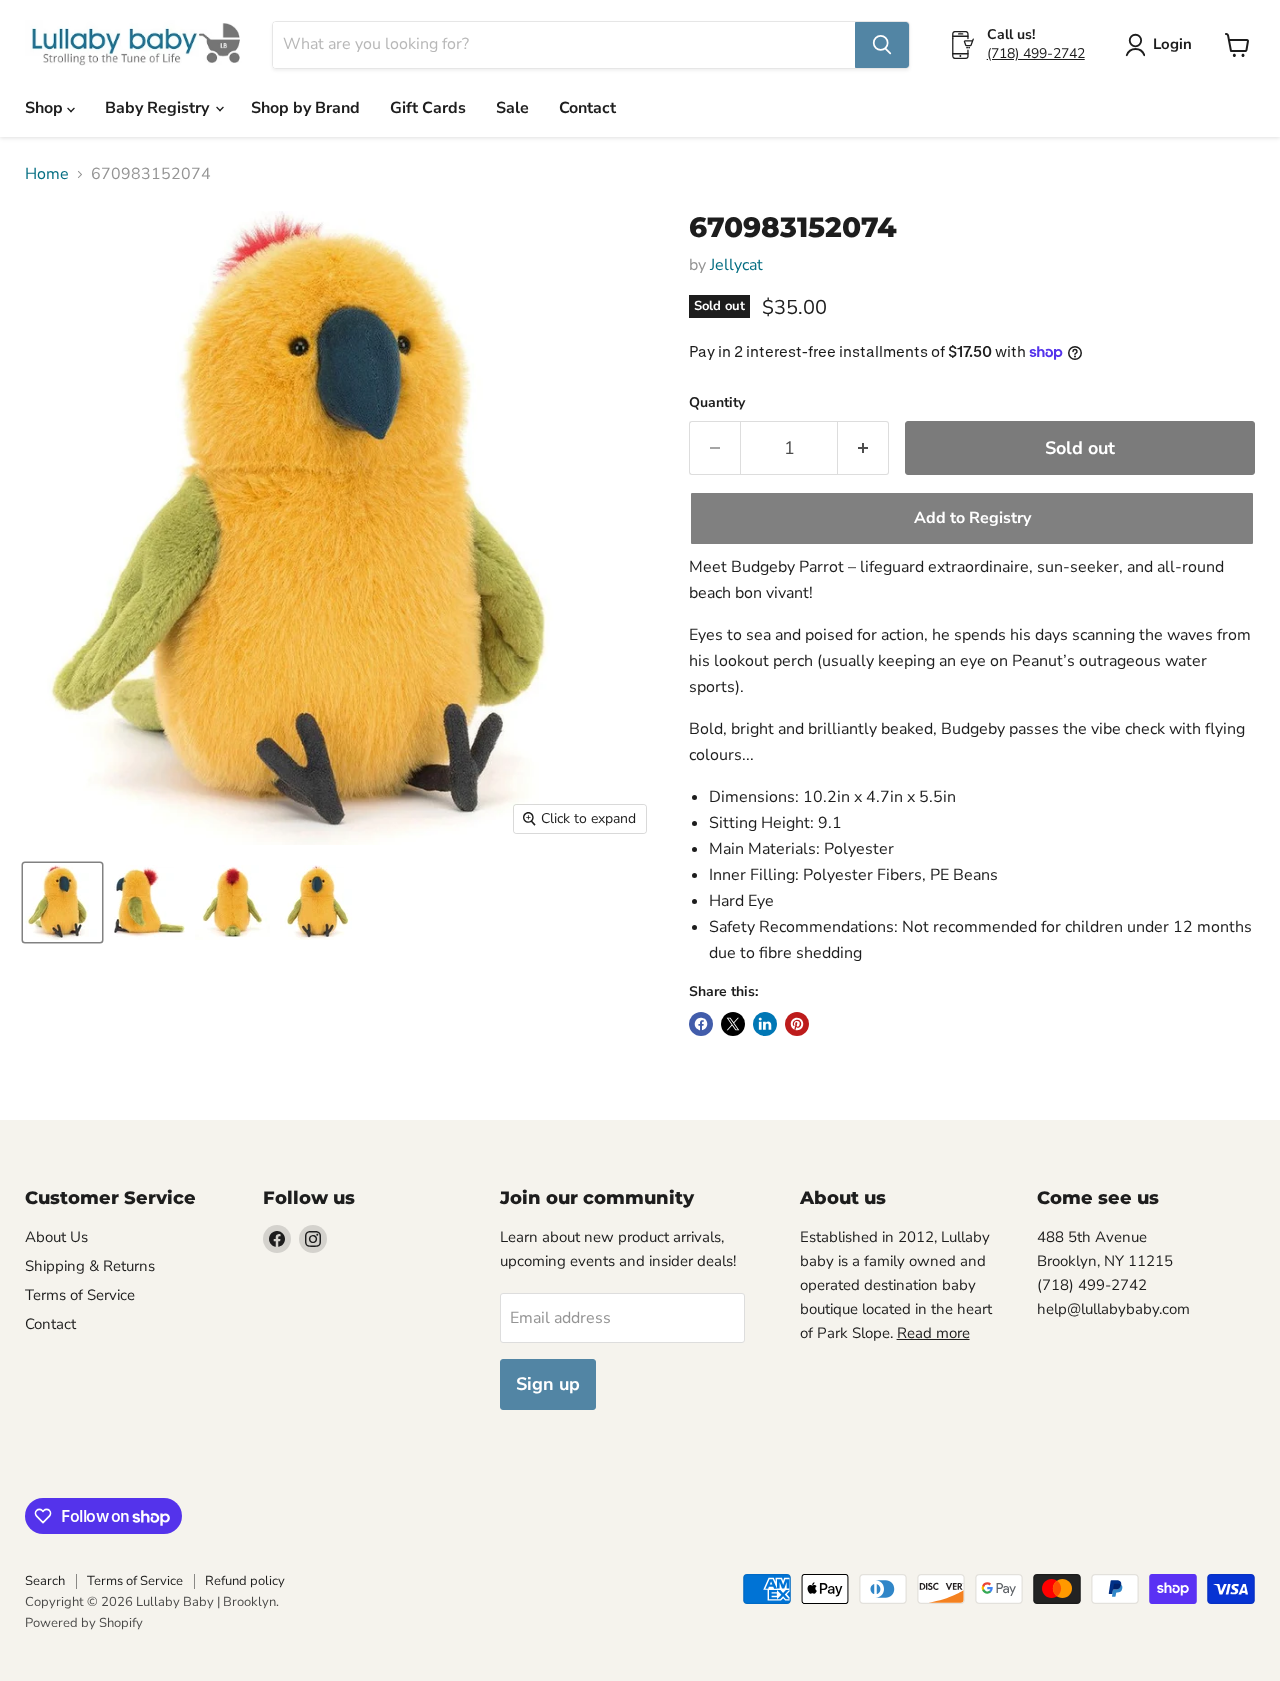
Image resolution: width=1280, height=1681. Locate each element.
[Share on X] (733, 1024)
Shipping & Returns (90, 1266)
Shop (46, 108)
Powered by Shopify (84, 1623)
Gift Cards (428, 108)
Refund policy (245, 1581)
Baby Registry (159, 108)
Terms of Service (80, 1295)
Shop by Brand (305, 108)
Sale (512, 108)
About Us (56, 1237)
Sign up (548, 1384)
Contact (587, 108)
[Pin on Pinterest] (797, 1024)
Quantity (717, 403)
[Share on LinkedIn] (765, 1024)
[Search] (882, 45)
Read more (933, 1333)
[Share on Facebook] (701, 1024)
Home (47, 174)
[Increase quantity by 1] (863, 448)
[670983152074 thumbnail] (62, 902)
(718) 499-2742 (1036, 53)
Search (45, 1581)
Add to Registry (972, 518)
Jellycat (736, 265)
